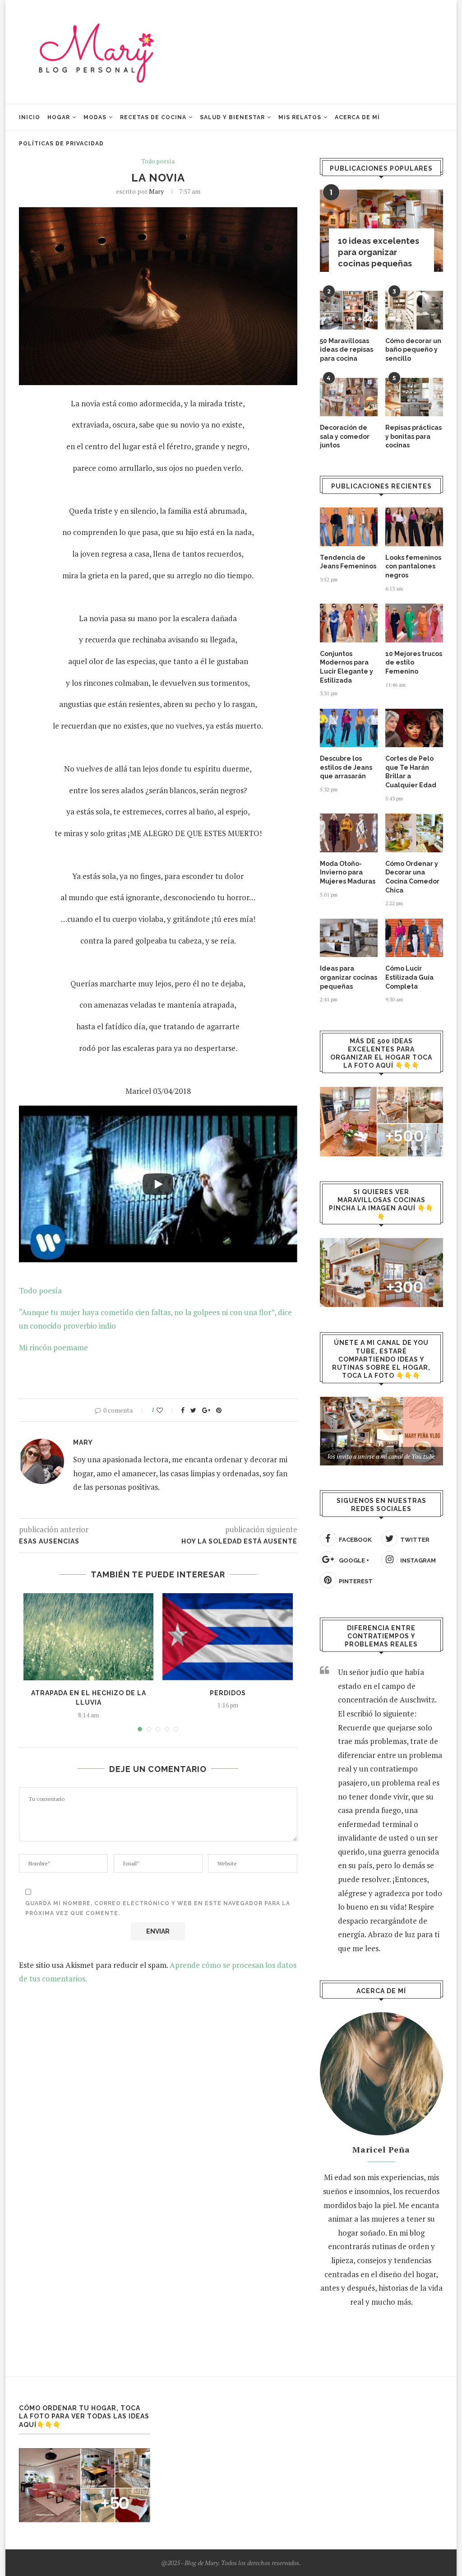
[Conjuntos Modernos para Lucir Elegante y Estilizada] (349, 623)
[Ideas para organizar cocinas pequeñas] (349, 938)
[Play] (158, 1184)
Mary (156, 191)
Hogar (59, 117)
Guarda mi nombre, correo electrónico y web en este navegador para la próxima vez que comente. (158, 1908)
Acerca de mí (357, 117)
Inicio (30, 117)
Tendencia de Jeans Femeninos (348, 562)
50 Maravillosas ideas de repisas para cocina (346, 350)
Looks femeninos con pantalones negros (413, 566)
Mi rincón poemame (53, 1347)
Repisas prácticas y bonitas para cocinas (413, 436)
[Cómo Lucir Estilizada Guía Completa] (414, 938)
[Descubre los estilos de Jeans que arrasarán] (349, 728)
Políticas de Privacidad (61, 144)
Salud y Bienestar (232, 117)
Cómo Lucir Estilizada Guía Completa (409, 977)
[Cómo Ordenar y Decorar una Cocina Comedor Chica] (414, 833)
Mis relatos (300, 117)
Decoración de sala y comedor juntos (345, 436)
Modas (95, 117)
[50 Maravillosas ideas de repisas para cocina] (349, 310)
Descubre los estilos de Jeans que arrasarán (346, 767)
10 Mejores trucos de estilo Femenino (414, 663)
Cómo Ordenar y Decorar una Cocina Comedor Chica (412, 877)
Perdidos (228, 1693)
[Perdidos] (227, 1637)
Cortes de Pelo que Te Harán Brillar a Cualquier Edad (411, 772)
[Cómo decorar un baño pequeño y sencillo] (414, 310)
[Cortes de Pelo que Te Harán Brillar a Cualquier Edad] (414, 728)
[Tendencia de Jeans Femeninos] (349, 527)
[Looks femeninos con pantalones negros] (414, 527)
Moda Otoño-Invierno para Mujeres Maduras (348, 872)
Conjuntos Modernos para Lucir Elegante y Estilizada (346, 667)
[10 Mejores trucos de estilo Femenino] (414, 623)
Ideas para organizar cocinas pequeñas (349, 977)
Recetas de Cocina (153, 117)
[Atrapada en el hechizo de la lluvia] (88, 1637)
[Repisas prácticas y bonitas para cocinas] (414, 397)
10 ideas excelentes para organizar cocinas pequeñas (379, 252)
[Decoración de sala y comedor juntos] (349, 397)
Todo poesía (158, 162)
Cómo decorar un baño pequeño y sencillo (413, 350)
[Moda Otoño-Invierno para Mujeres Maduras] (349, 833)
